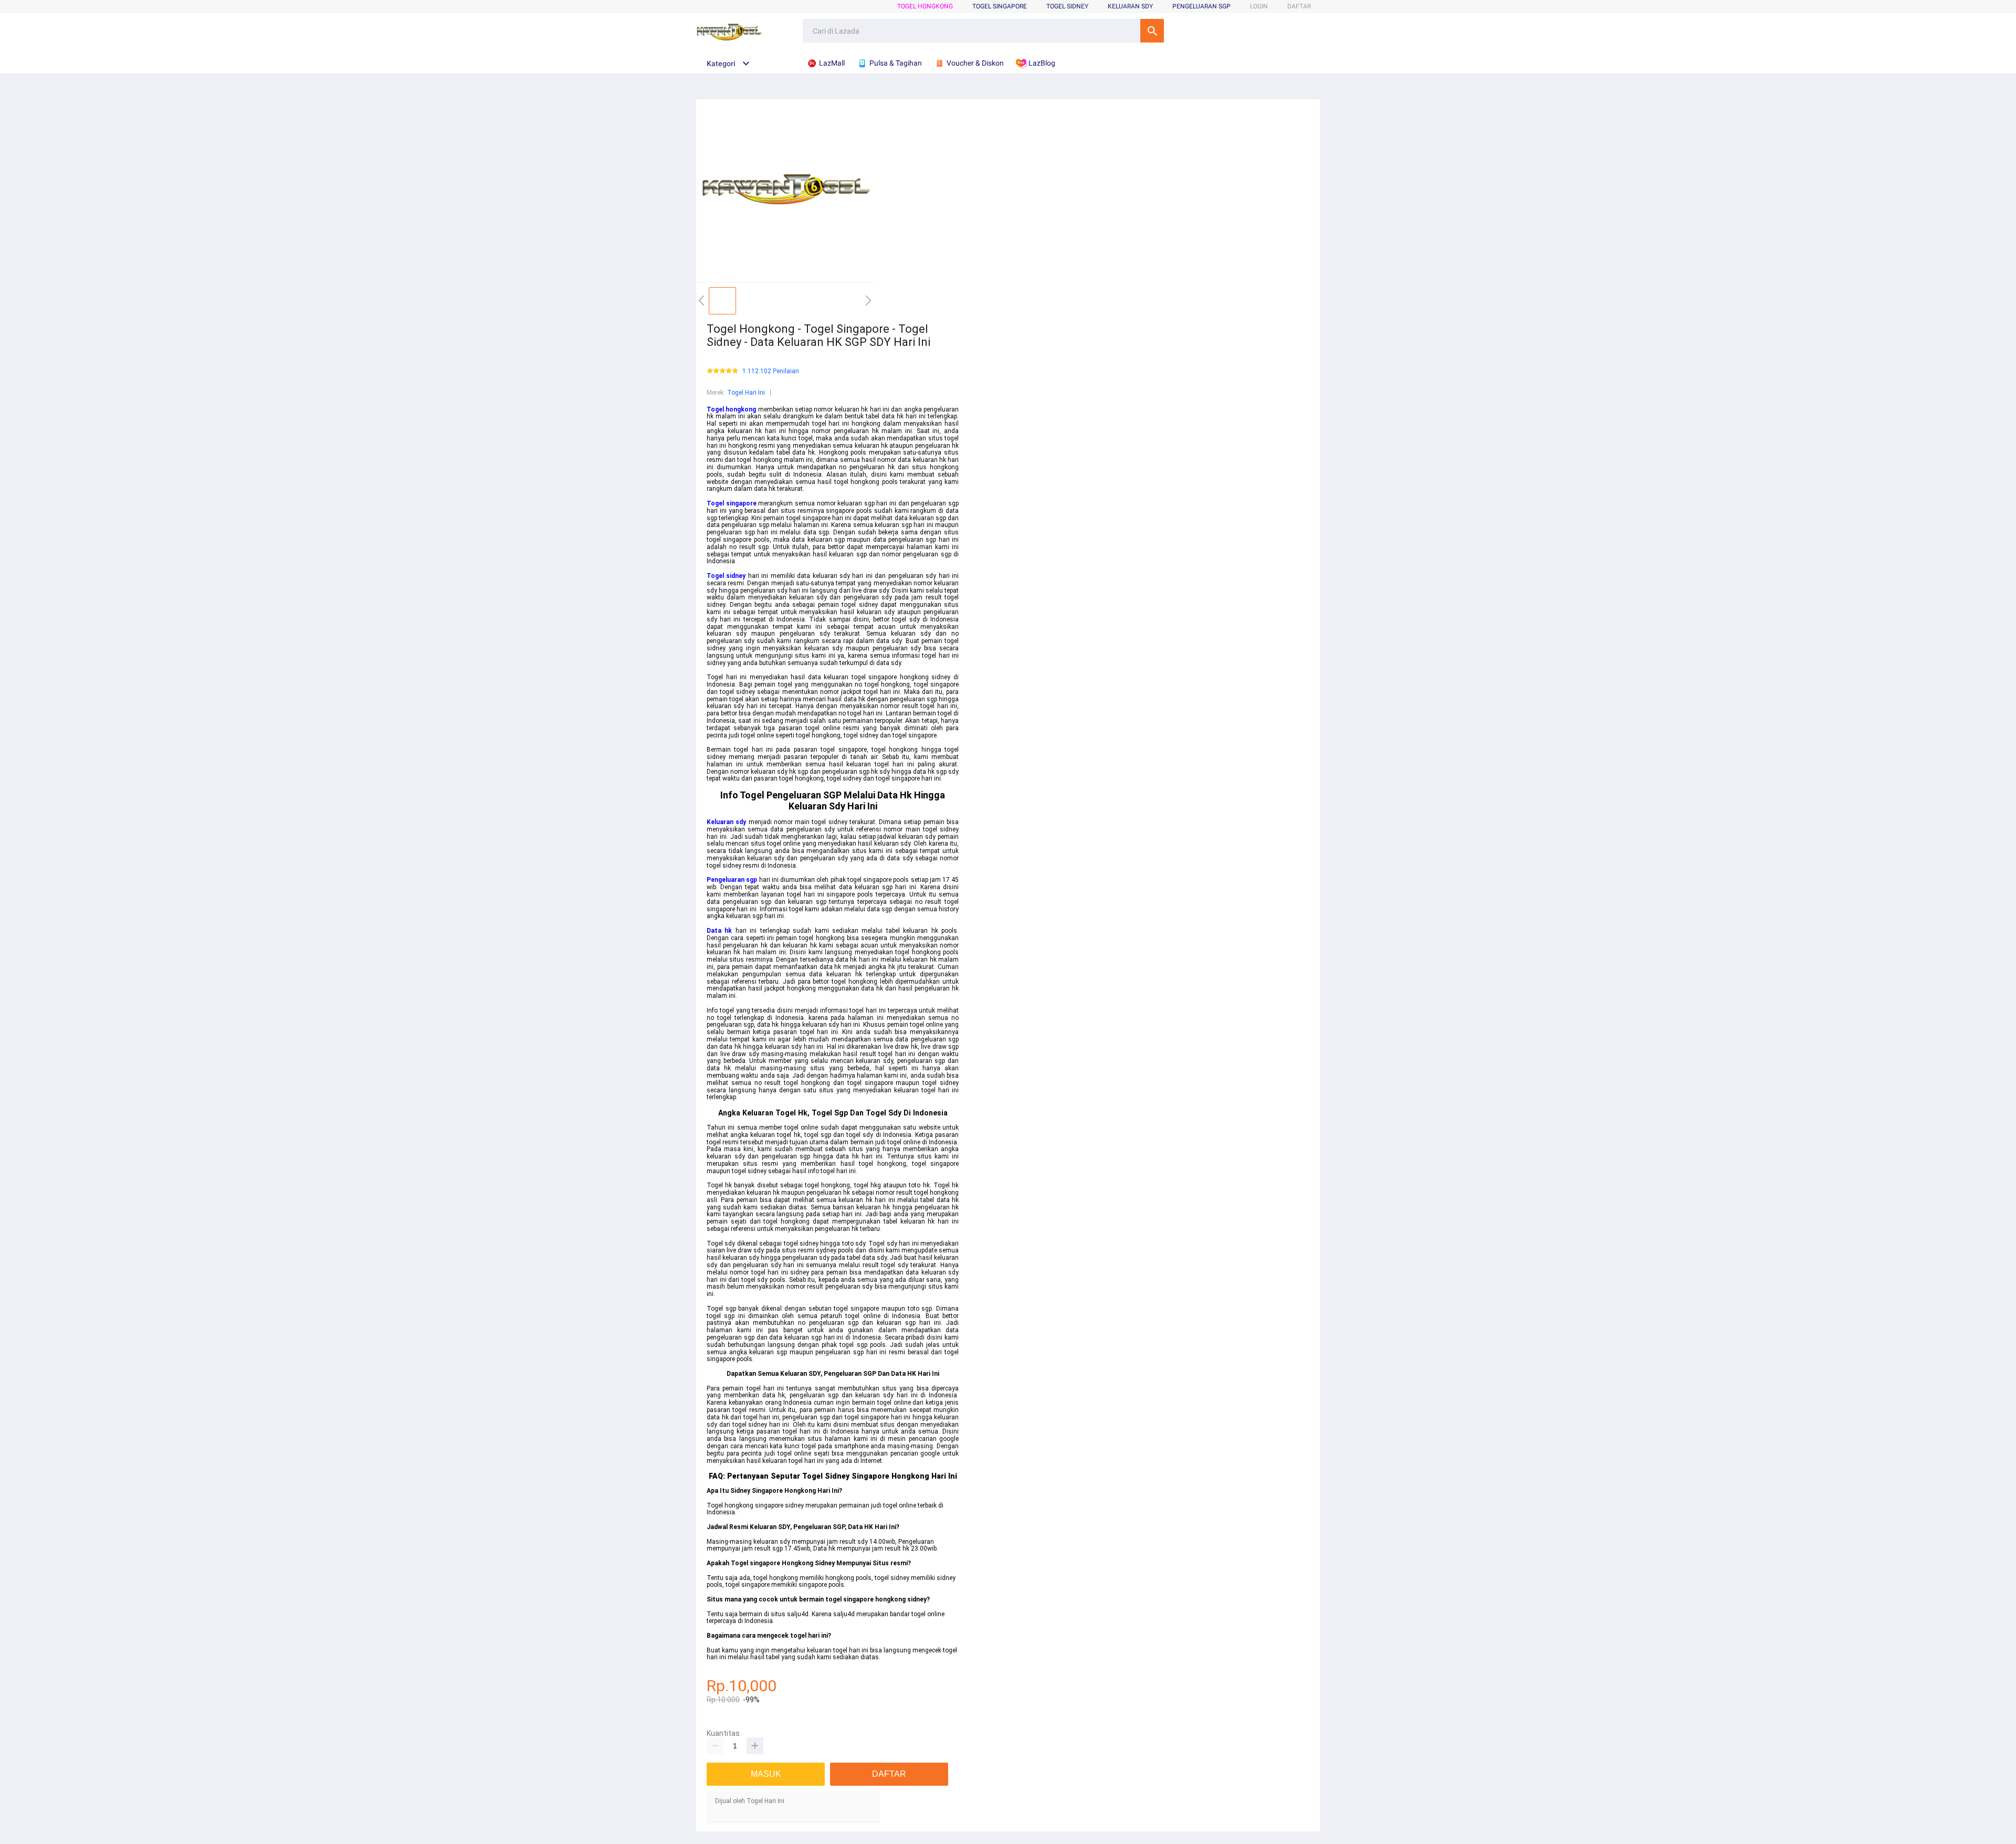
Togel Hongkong (925, 6)
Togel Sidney (1067, 6)
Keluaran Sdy (1130, 6)
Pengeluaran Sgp (1201, 6)
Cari (1152, 31)
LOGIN (1259, 6)
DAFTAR (1299, 6)
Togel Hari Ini (746, 393)
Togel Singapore (1000, 6)
